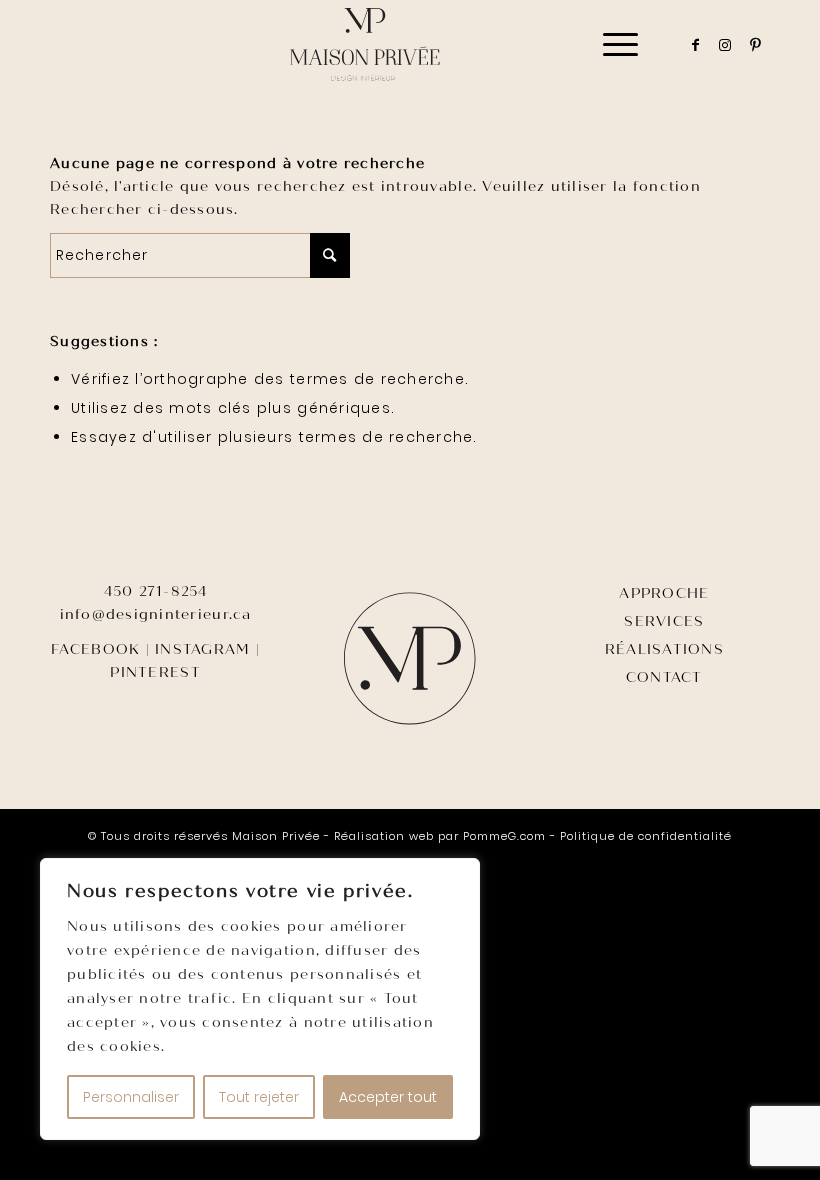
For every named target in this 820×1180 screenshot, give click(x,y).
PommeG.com (504, 836)
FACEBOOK (95, 649)
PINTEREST (155, 672)
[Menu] (610, 45)
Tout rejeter (259, 1097)
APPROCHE (664, 593)
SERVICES (664, 621)
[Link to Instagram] (725, 45)
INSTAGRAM (202, 649)
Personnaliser (131, 1097)
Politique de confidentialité (646, 836)
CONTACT (664, 677)
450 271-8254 (156, 591)
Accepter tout (388, 1097)
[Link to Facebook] (695, 45)
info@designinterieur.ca (156, 614)
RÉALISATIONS (664, 649)
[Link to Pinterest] (755, 45)
